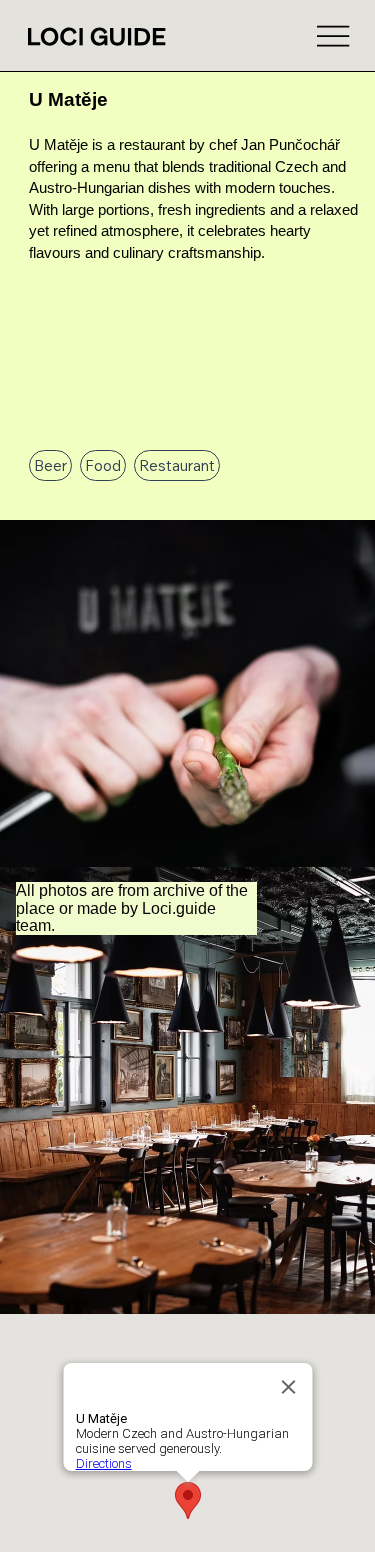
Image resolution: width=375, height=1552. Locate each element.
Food (103, 465)
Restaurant (177, 465)
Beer (50, 465)
